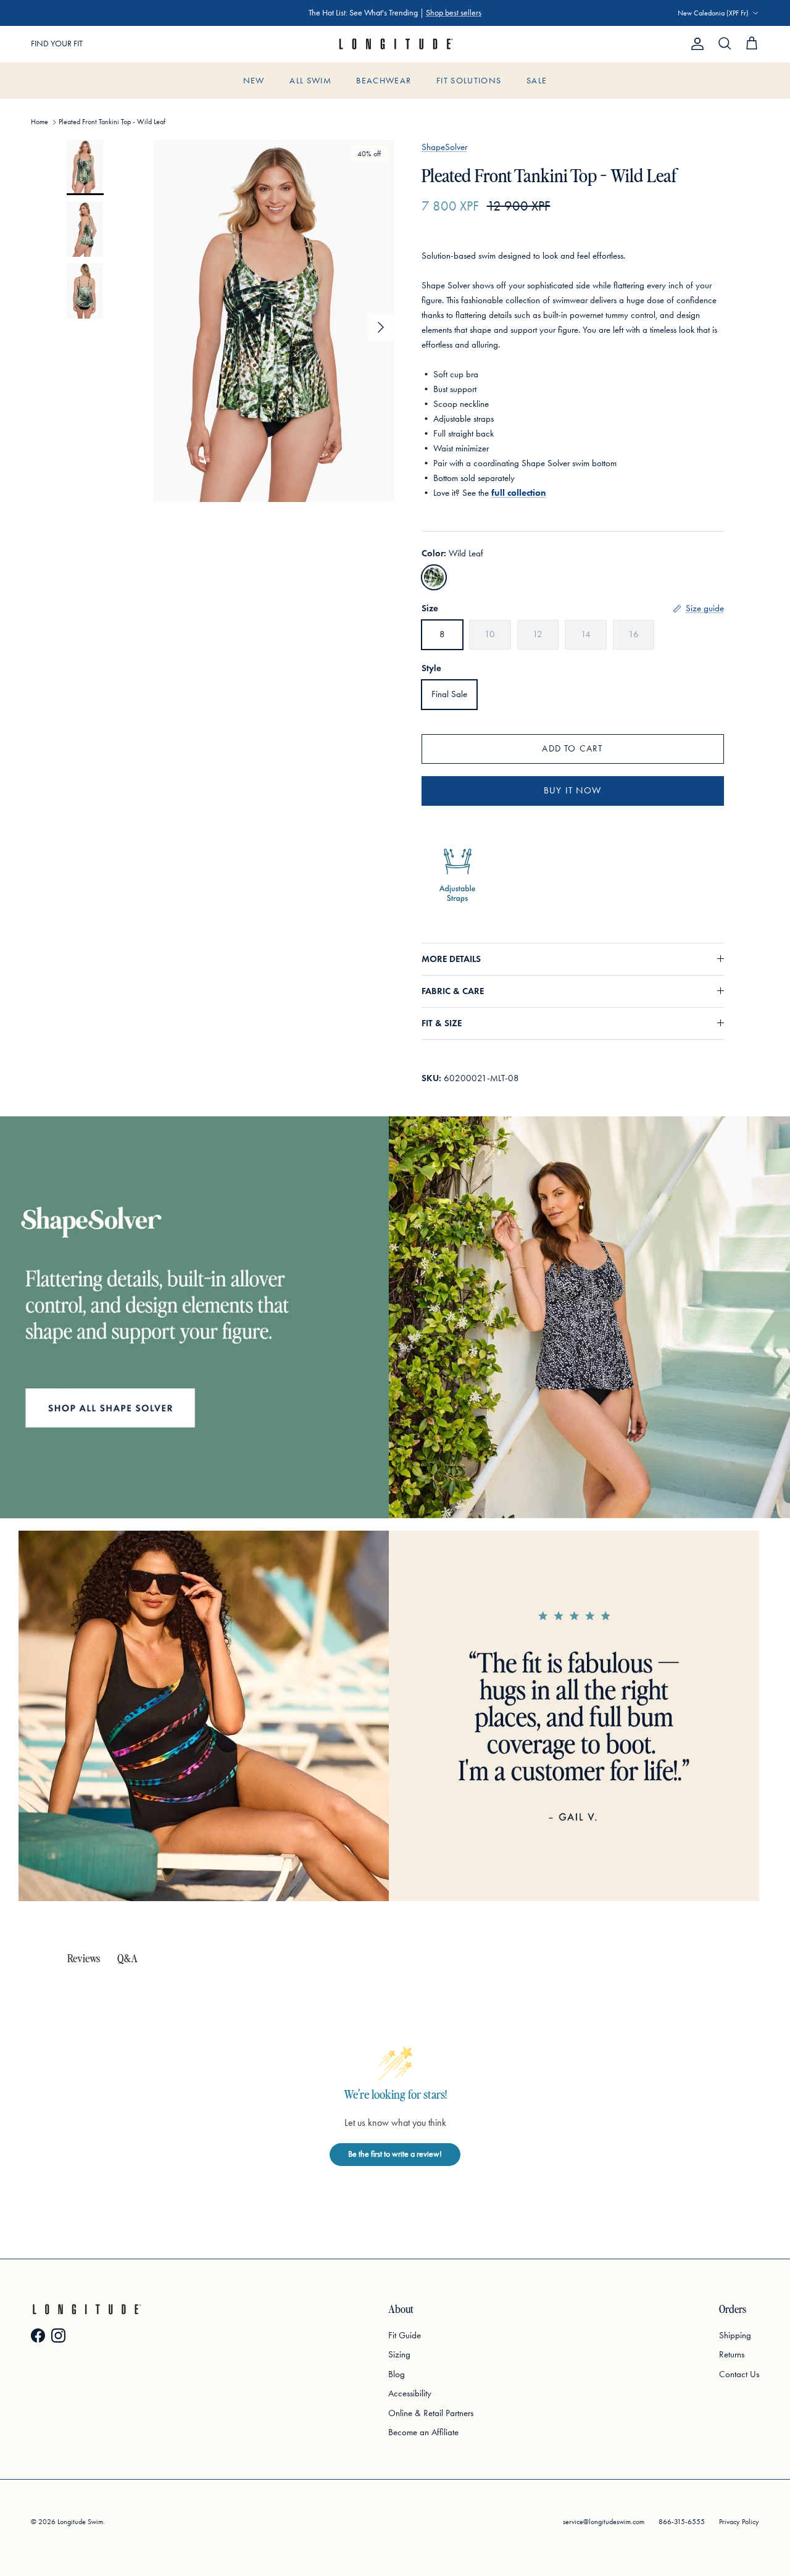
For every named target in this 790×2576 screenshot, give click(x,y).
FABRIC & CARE (453, 991)
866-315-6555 (682, 2522)
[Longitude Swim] (395, 44)
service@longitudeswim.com (604, 2522)
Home (39, 122)
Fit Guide (405, 2335)
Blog (397, 2374)
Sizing (399, 2354)
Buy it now (572, 790)
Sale (537, 81)
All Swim (310, 81)
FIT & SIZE (442, 1023)
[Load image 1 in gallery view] (274, 321)
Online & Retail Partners (431, 2413)
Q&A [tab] (127, 1958)
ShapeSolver (444, 147)
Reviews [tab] (84, 1958)
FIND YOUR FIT (57, 44)
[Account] (695, 44)
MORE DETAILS (451, 959)
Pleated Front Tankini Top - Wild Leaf (112, 122)
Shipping (735, 2335)
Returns (732, 2354)
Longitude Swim (80, 2522)
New (254, 81)
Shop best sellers (454, 13)
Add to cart (572, 748)
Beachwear (384, 81)
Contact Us (739, 2374)
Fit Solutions (469, 81)
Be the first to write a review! (395, 2154)
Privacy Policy (739, 2522)
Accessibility (410, 2393)
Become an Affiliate (423, 2432)
